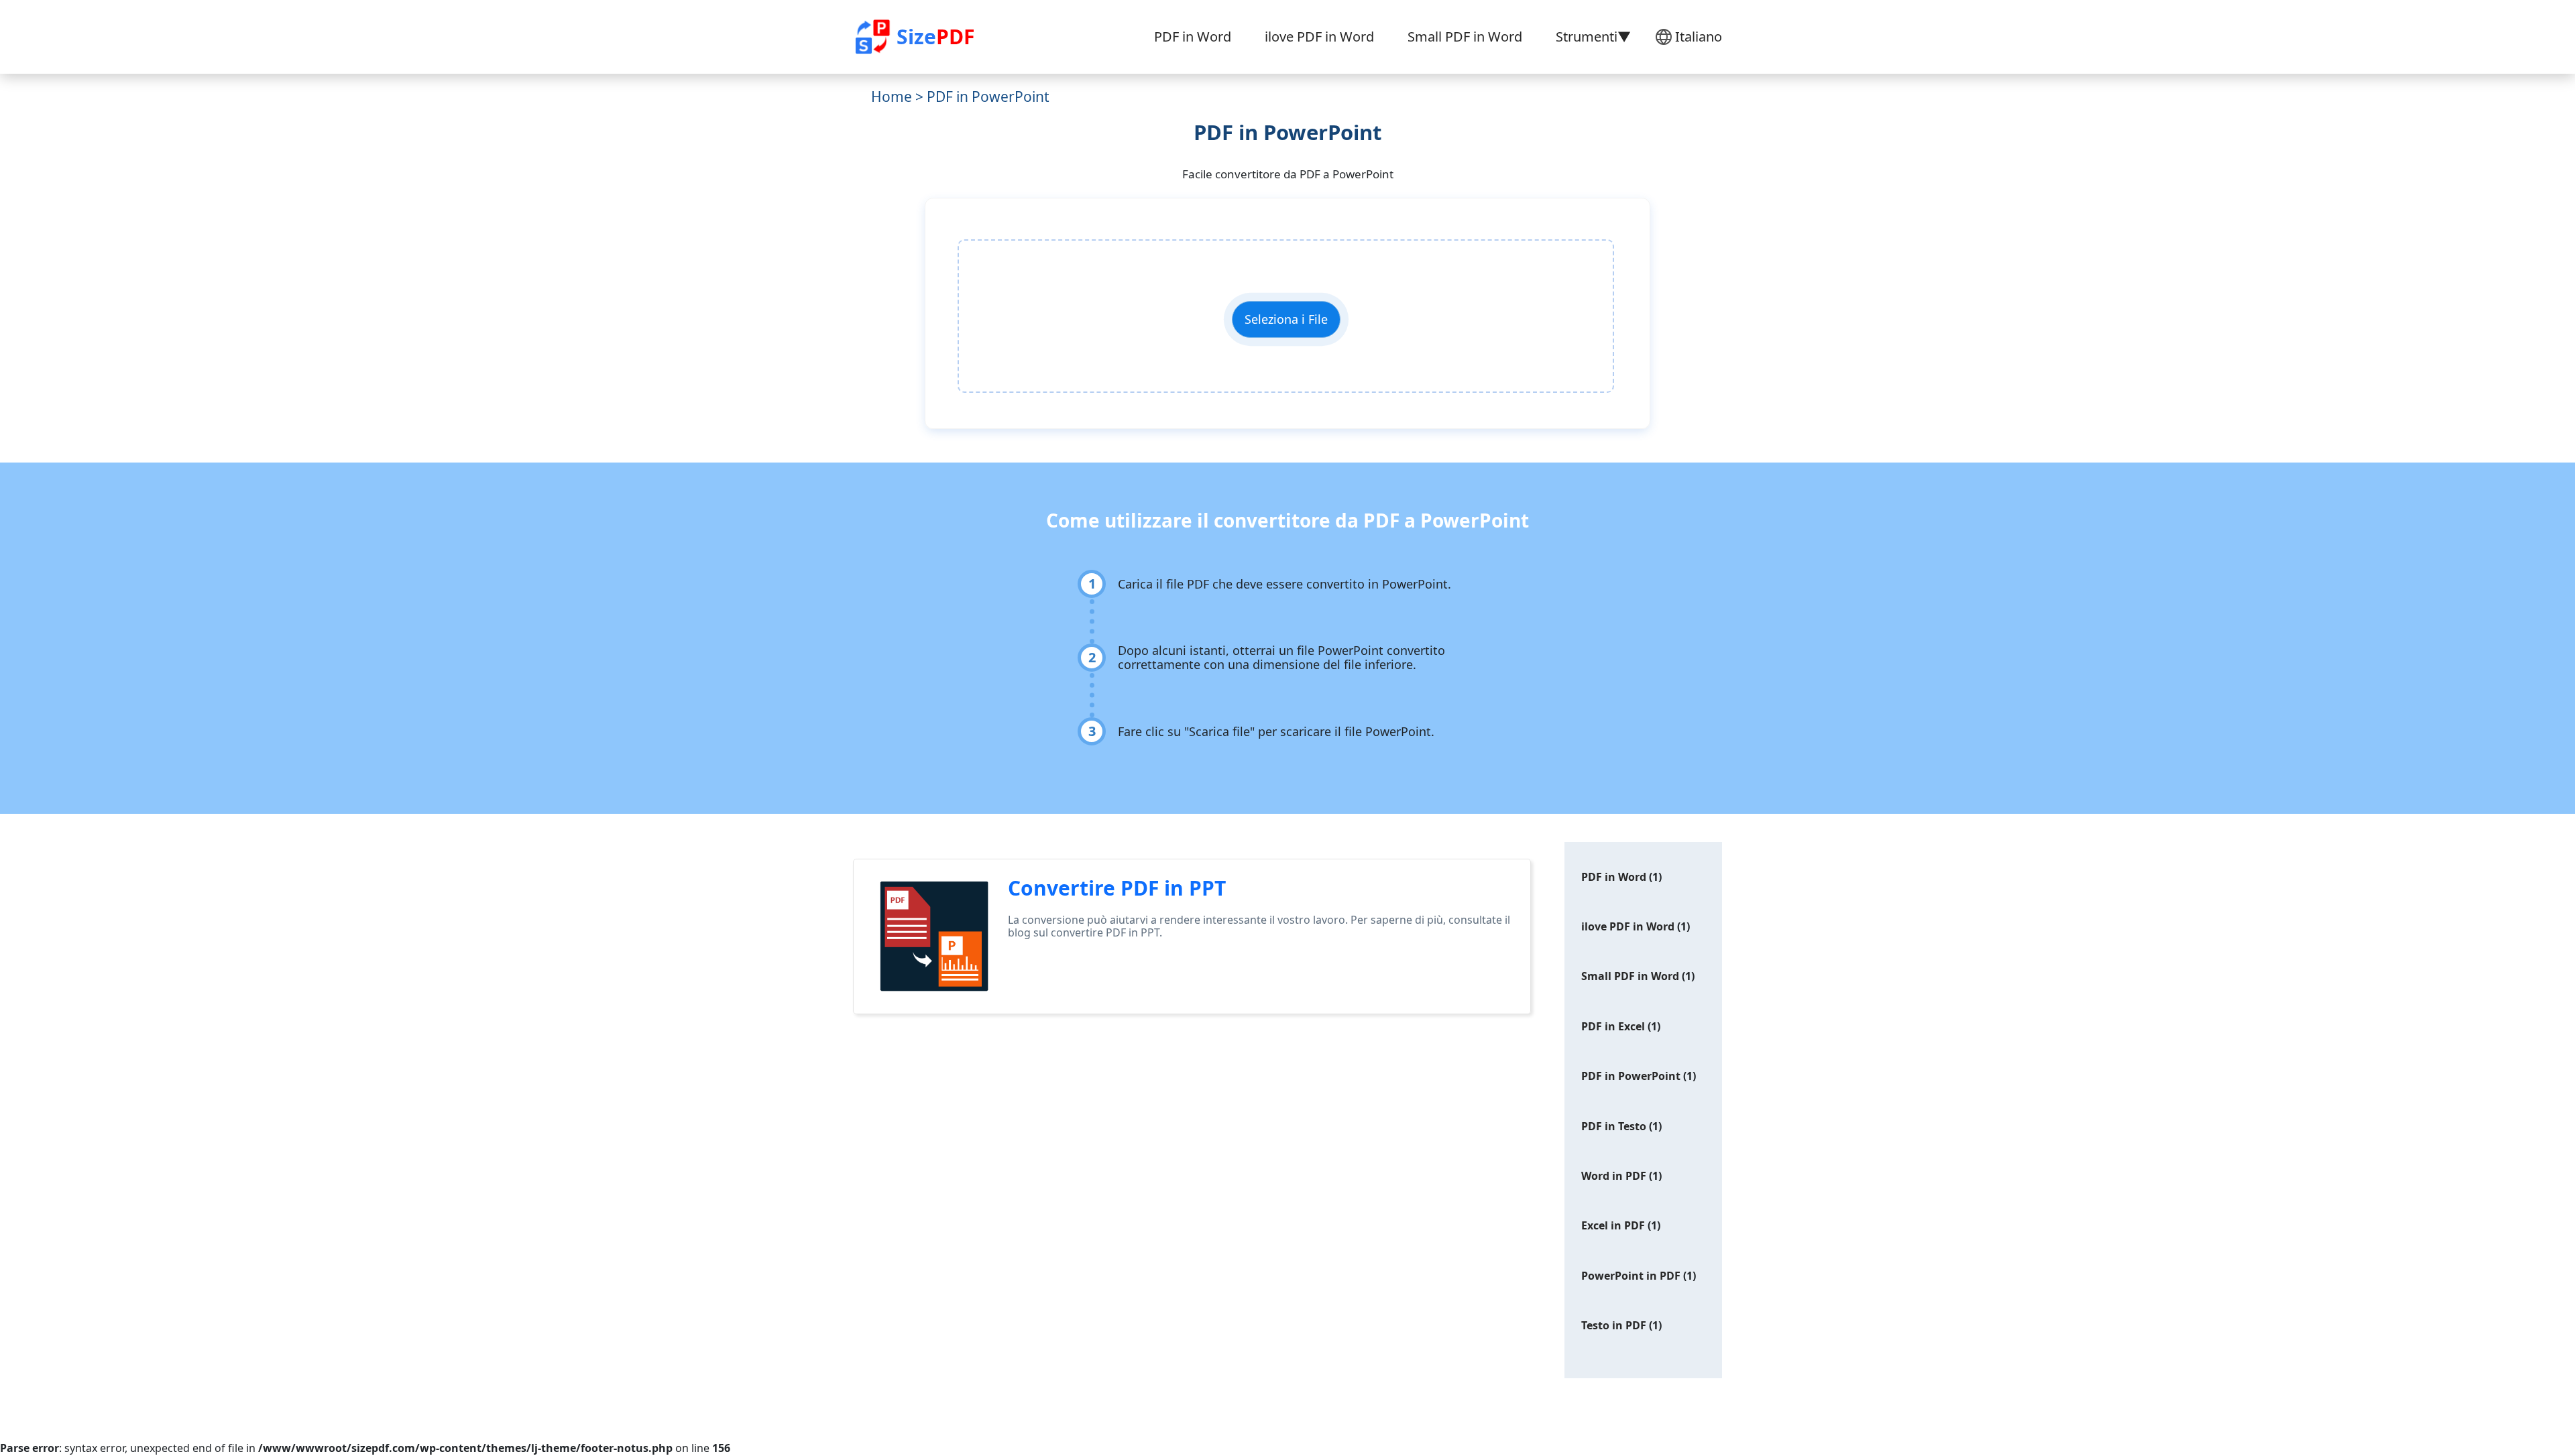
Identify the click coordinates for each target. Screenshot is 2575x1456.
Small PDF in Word (1465, 37)
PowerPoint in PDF (1631, 1276)
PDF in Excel (1613, 1026)
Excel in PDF (1613, 1225)
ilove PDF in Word (1319, 37)
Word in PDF (1614, 1176)
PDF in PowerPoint (1631, 1076)
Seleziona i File (1286, 319)
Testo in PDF (1614, 1325)
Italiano (1699, 37)
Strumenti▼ (1593, 37)
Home (892, 97)
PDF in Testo (1614, 1126)
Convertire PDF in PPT (1117, 888)
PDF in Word (1193, 37)
